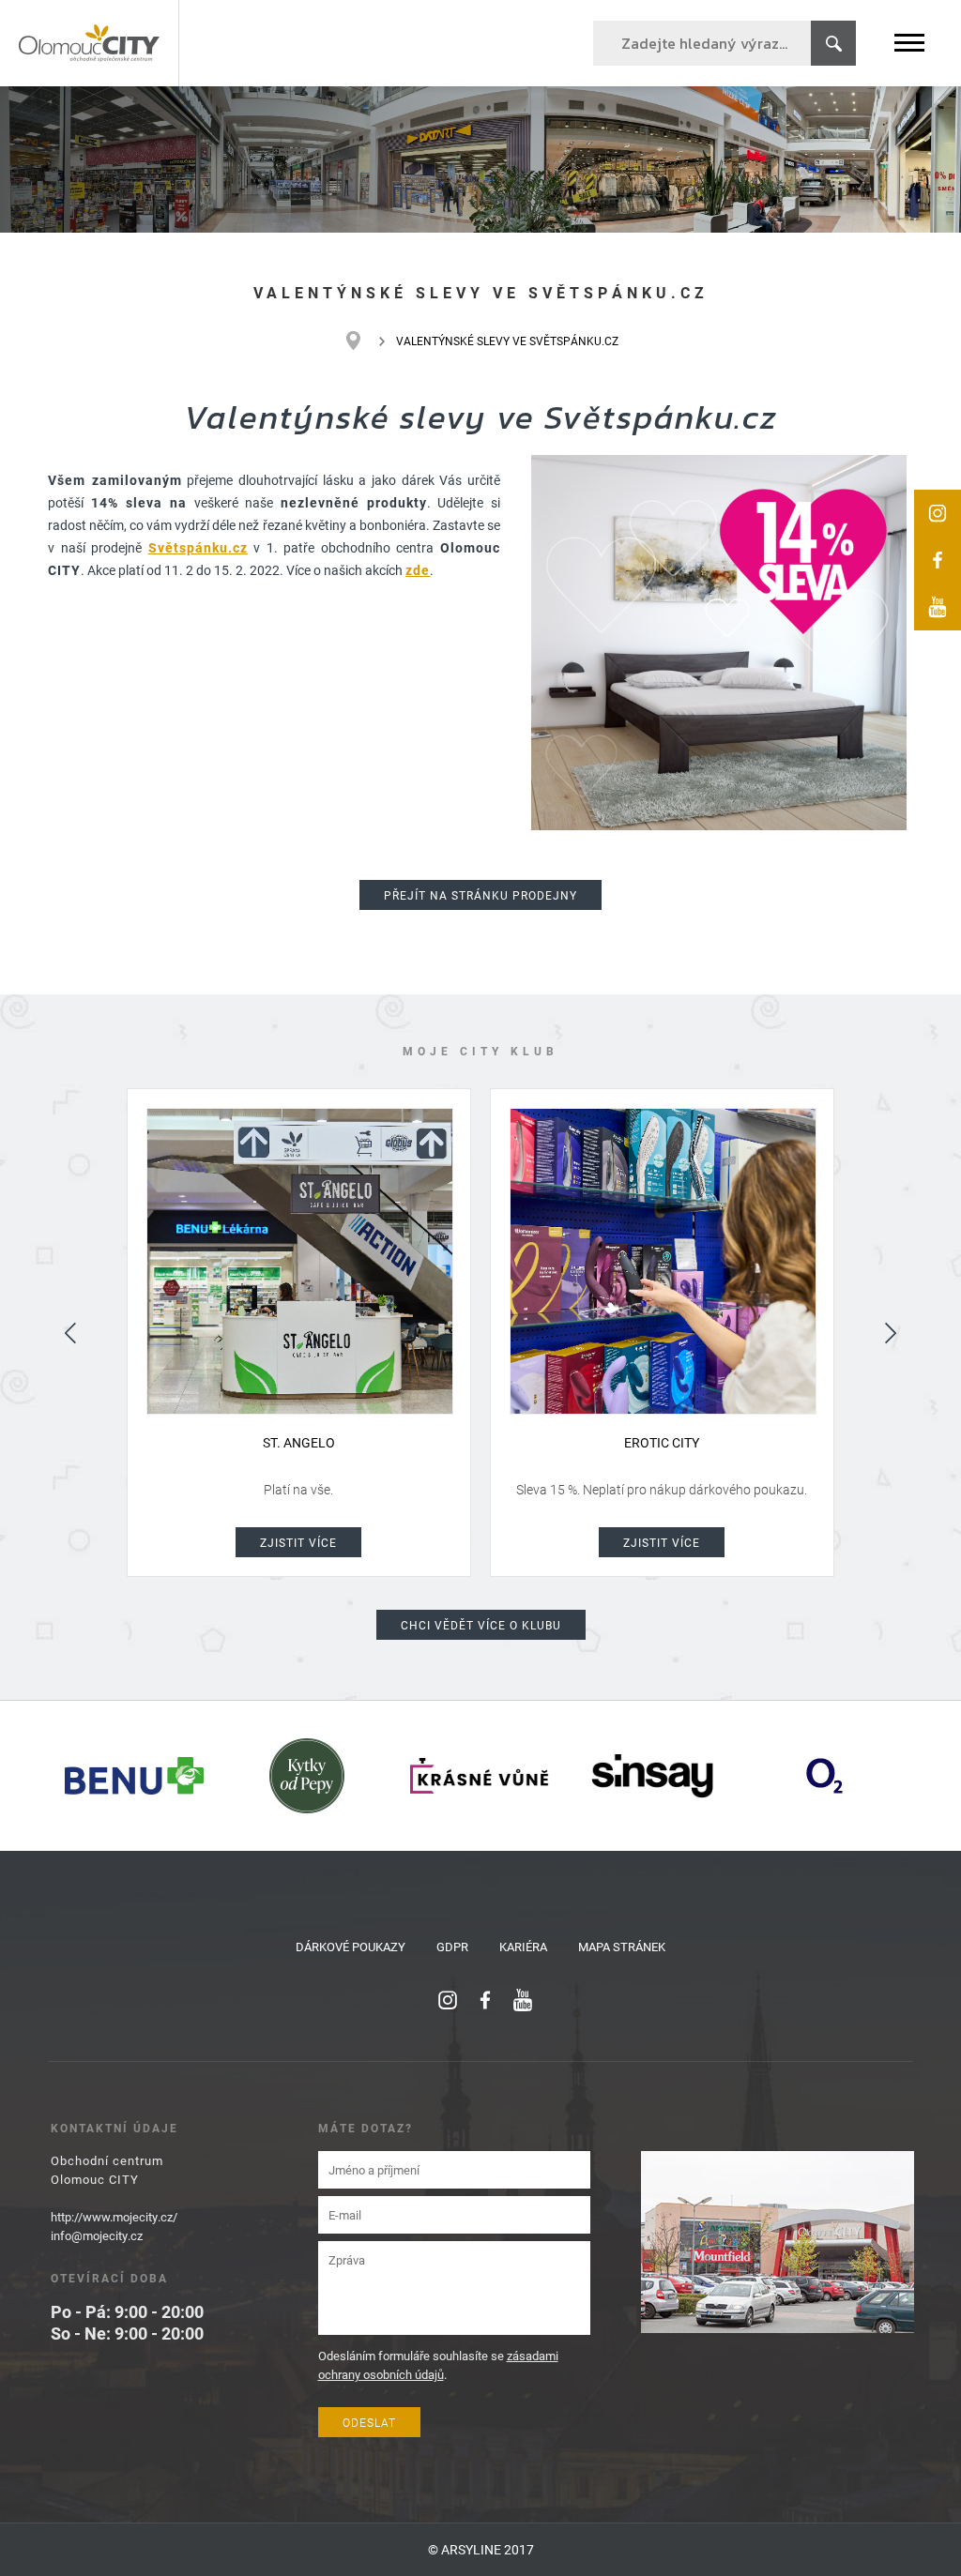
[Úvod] (363, 341)
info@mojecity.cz (97, 2235)
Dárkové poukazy (351, 1947)
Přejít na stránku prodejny (480, 895)
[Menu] (909, 43)
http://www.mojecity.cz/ (114, 2217)
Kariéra (523, 1947)
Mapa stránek (622, 1947)
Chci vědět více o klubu (481, 1625)
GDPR (452, 1947)
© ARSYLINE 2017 (481, 2549)
